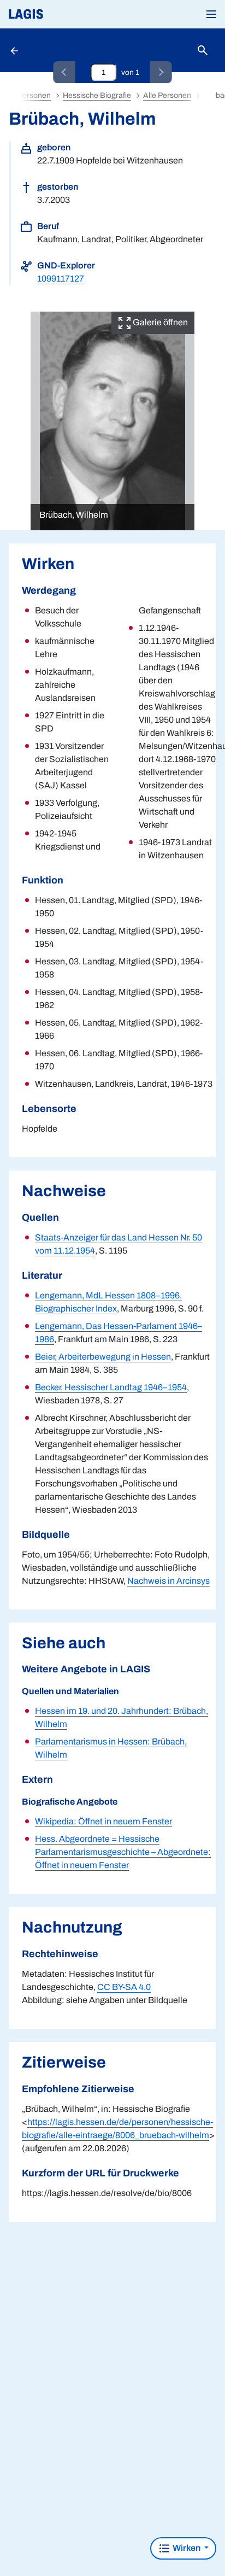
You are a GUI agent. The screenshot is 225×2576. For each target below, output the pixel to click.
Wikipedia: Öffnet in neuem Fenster (103, 1821)
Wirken (186, 2548)
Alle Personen (167, 95)
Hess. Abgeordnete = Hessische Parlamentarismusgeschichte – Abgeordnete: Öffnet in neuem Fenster (123, 1852)
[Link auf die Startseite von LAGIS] (63, 14)
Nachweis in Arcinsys (168, 1581)
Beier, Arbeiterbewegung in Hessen (103, 1357)
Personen (34, 95)
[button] (211, 14)
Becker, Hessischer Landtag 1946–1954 (111, 1387)
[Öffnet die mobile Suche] (203, 51)
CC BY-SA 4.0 (124, 1987)
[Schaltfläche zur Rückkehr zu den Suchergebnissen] (15, 50)
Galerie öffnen (159, 322)
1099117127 (61, 279)
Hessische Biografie (97, 95)
